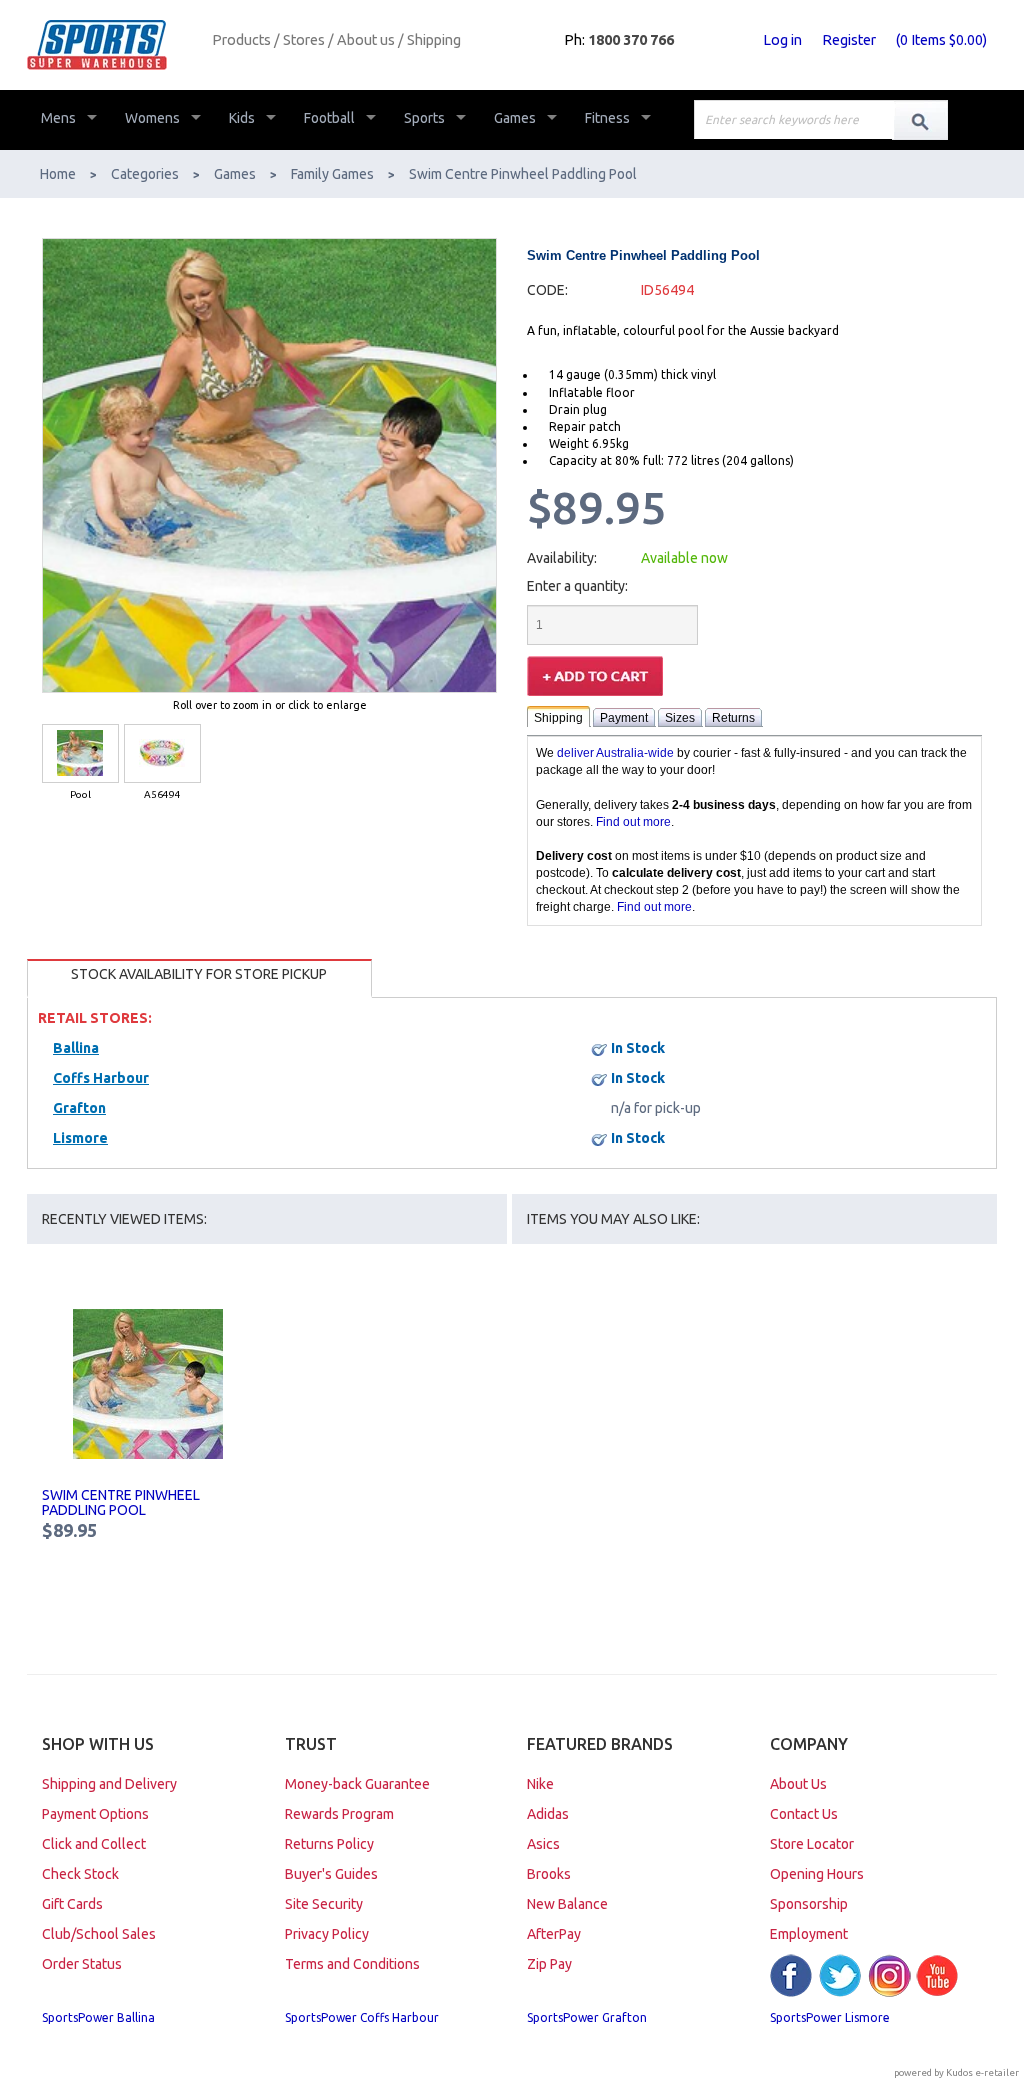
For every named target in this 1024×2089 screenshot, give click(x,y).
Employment (809, 1934)
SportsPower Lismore (830, 2017)
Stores (304, 40)
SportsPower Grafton (587, 2017)
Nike (540, 1784)
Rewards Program (339, 1814)
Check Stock (80, 1874)
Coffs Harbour (101, 1078)
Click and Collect (94, 1844)
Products (241, 40)
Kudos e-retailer (982, 2072)
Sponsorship (809, 1904)
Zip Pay (549, 1964)
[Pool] (80, 753)
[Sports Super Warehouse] (112, 45)
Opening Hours (817, 1874)
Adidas (548, 1814)
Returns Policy (329, 1844)
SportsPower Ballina (98, 2017)
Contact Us (804, 1814)
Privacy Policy (327, 1934)
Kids (242, 118)
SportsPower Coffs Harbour (362, 2017)
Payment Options (95, 1814)
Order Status (82, 1964)
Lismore (80, 1138)
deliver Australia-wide (615, 753)
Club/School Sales (99, 1934)
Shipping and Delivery (109, 1784)
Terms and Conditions (352, 1964)
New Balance (567, 1904)
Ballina (76, 1048)
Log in (782, 40)
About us (366, 40)
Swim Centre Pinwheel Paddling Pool (121, 1502)
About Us (798, 1784)
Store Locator (812, 1844)
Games (515, 118)
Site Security (324, 1904)
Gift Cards (72, 1904)
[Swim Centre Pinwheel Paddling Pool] (148, 1384)
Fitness (607, 118)
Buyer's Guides (331, 1874)
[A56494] (162, 753)
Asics (543, 1844)
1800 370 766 (631, 40)
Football (329, 118)
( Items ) (941, 40)
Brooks (549, 1874)
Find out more (633, 822)
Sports (424, 118)
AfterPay (554, 1934)
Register (849, 40)
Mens (58, 118)
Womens (152, 118)
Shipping (434, 40)
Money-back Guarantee (357, 1784)
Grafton (79, 1108)
